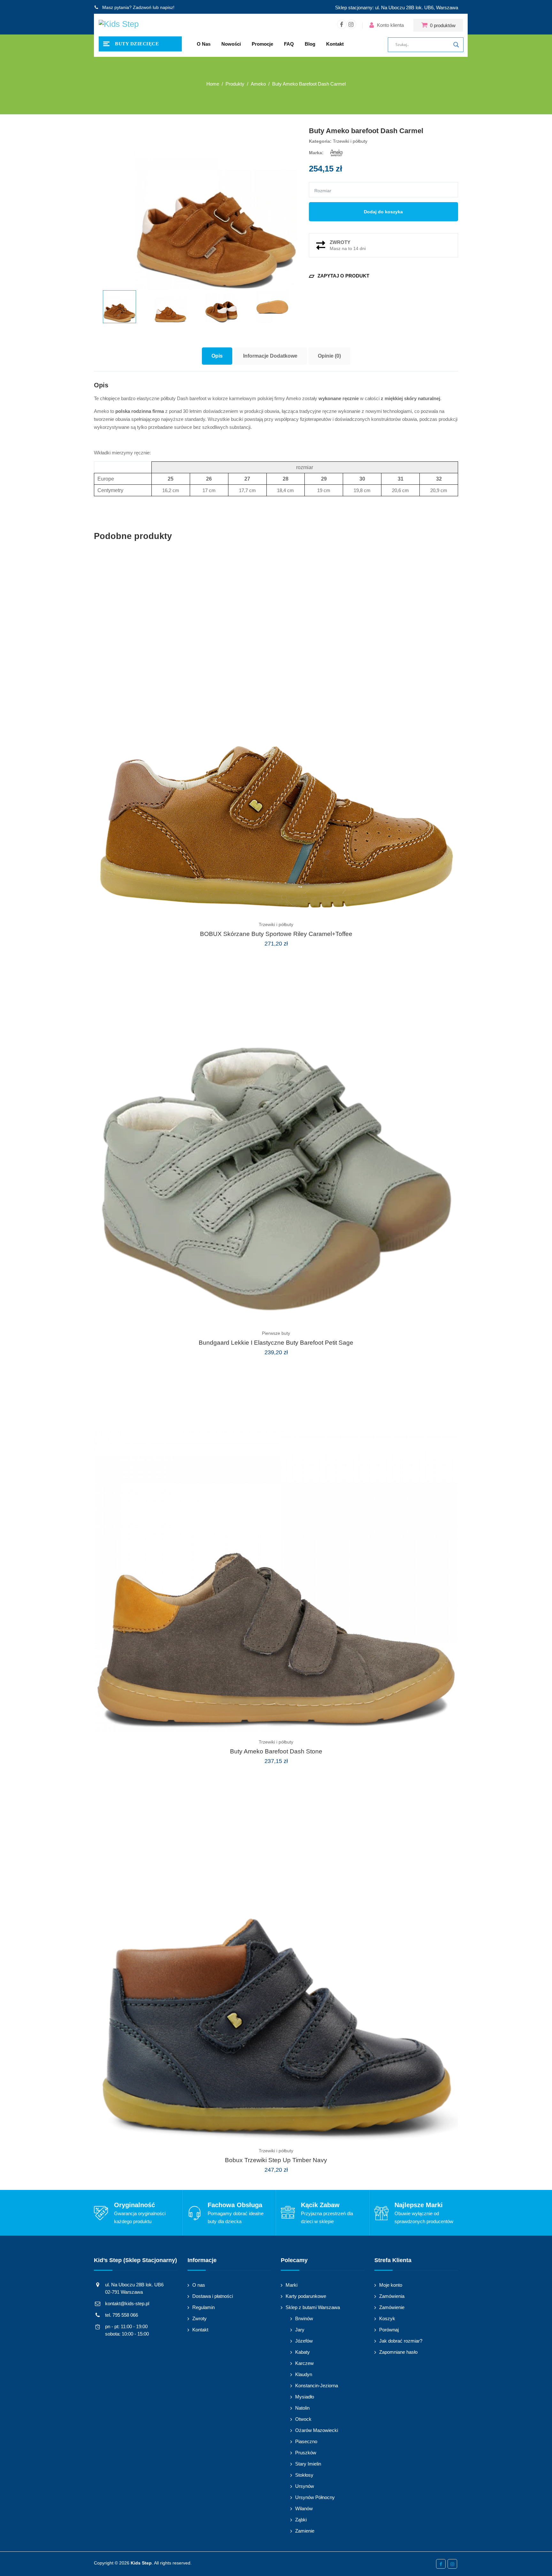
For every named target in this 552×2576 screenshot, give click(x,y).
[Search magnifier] (456, 45)
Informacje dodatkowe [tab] (270, 356)
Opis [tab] (217, 356)
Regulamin (203, 2307)
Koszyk (387, 2318)
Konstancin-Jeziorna (317, 2386)
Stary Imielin (308, 2464)
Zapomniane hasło (398, 2352)
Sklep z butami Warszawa (313, 2307)
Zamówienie (392, 2307)
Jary (300, 2330)
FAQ (289, 44)
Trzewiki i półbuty (350, 141)
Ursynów (305, 2486)
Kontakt (335, 44)
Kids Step (141, 2563)
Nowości (231, 44)
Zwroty (199, 2318)
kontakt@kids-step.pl (127, 2303)
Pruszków (306, 2453)
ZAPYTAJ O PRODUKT (339, 276)
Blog (310, 44)
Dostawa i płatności (213, 2296)
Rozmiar (323, 191)
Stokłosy (304, 2475)
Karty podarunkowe (306, 2296)
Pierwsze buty (276, 1333)
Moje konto (391, 2285)
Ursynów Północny (315, 2497)
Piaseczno (306, 2441)
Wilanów (304, 2508)
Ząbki (301, 2520)
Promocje (262, 44)
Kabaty (303, 2352)
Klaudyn (304, 2374)
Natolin (302, 2408)
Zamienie (305, 2531)
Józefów (304, 2341)
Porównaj (389, 2330)
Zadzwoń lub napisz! (154, 7)
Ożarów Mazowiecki (317, 2430)
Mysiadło (305, 2397)
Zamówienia (392, 2296)
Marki (291, 2285)
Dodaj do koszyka (383, 212)
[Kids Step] (119, 25)
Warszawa (447, 8)
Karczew (304, 2363)
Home (213, 84)
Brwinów (304, 2318)
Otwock (303, 2419)
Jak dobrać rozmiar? (401, 2341)
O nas (204, 44)
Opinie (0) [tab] (329, 356)
